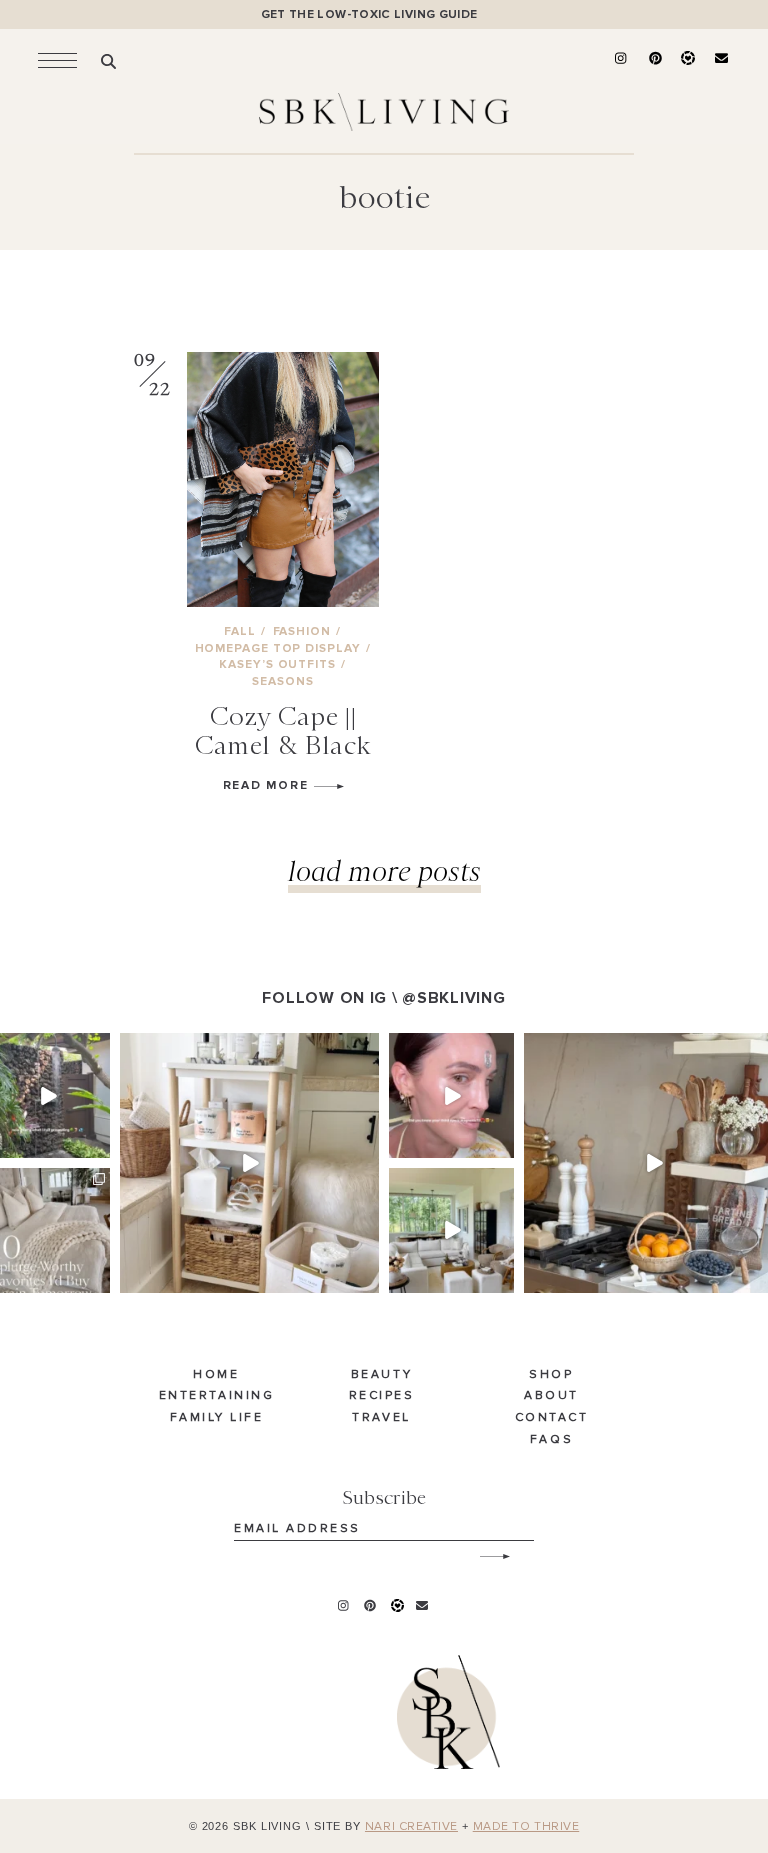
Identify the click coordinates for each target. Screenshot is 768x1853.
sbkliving (45, 1050)
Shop (551, 1375)
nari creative (411, 1827)
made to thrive (526, 1827)
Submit (484, 1549)
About (551, 1396)
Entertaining (216, 1396)
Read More (268, 785)
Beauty (381, 1375)
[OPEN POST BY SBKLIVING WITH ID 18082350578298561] (249, 1162)
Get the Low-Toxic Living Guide (369, 14)
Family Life (217, 1418)
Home (216, 1375)
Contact (552, 1418)
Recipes (382, 1396)
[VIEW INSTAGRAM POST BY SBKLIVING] (98, 1146)
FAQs (551, 1440)
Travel (381, 1418)
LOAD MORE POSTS (384, 870)
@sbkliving (453, 998)
